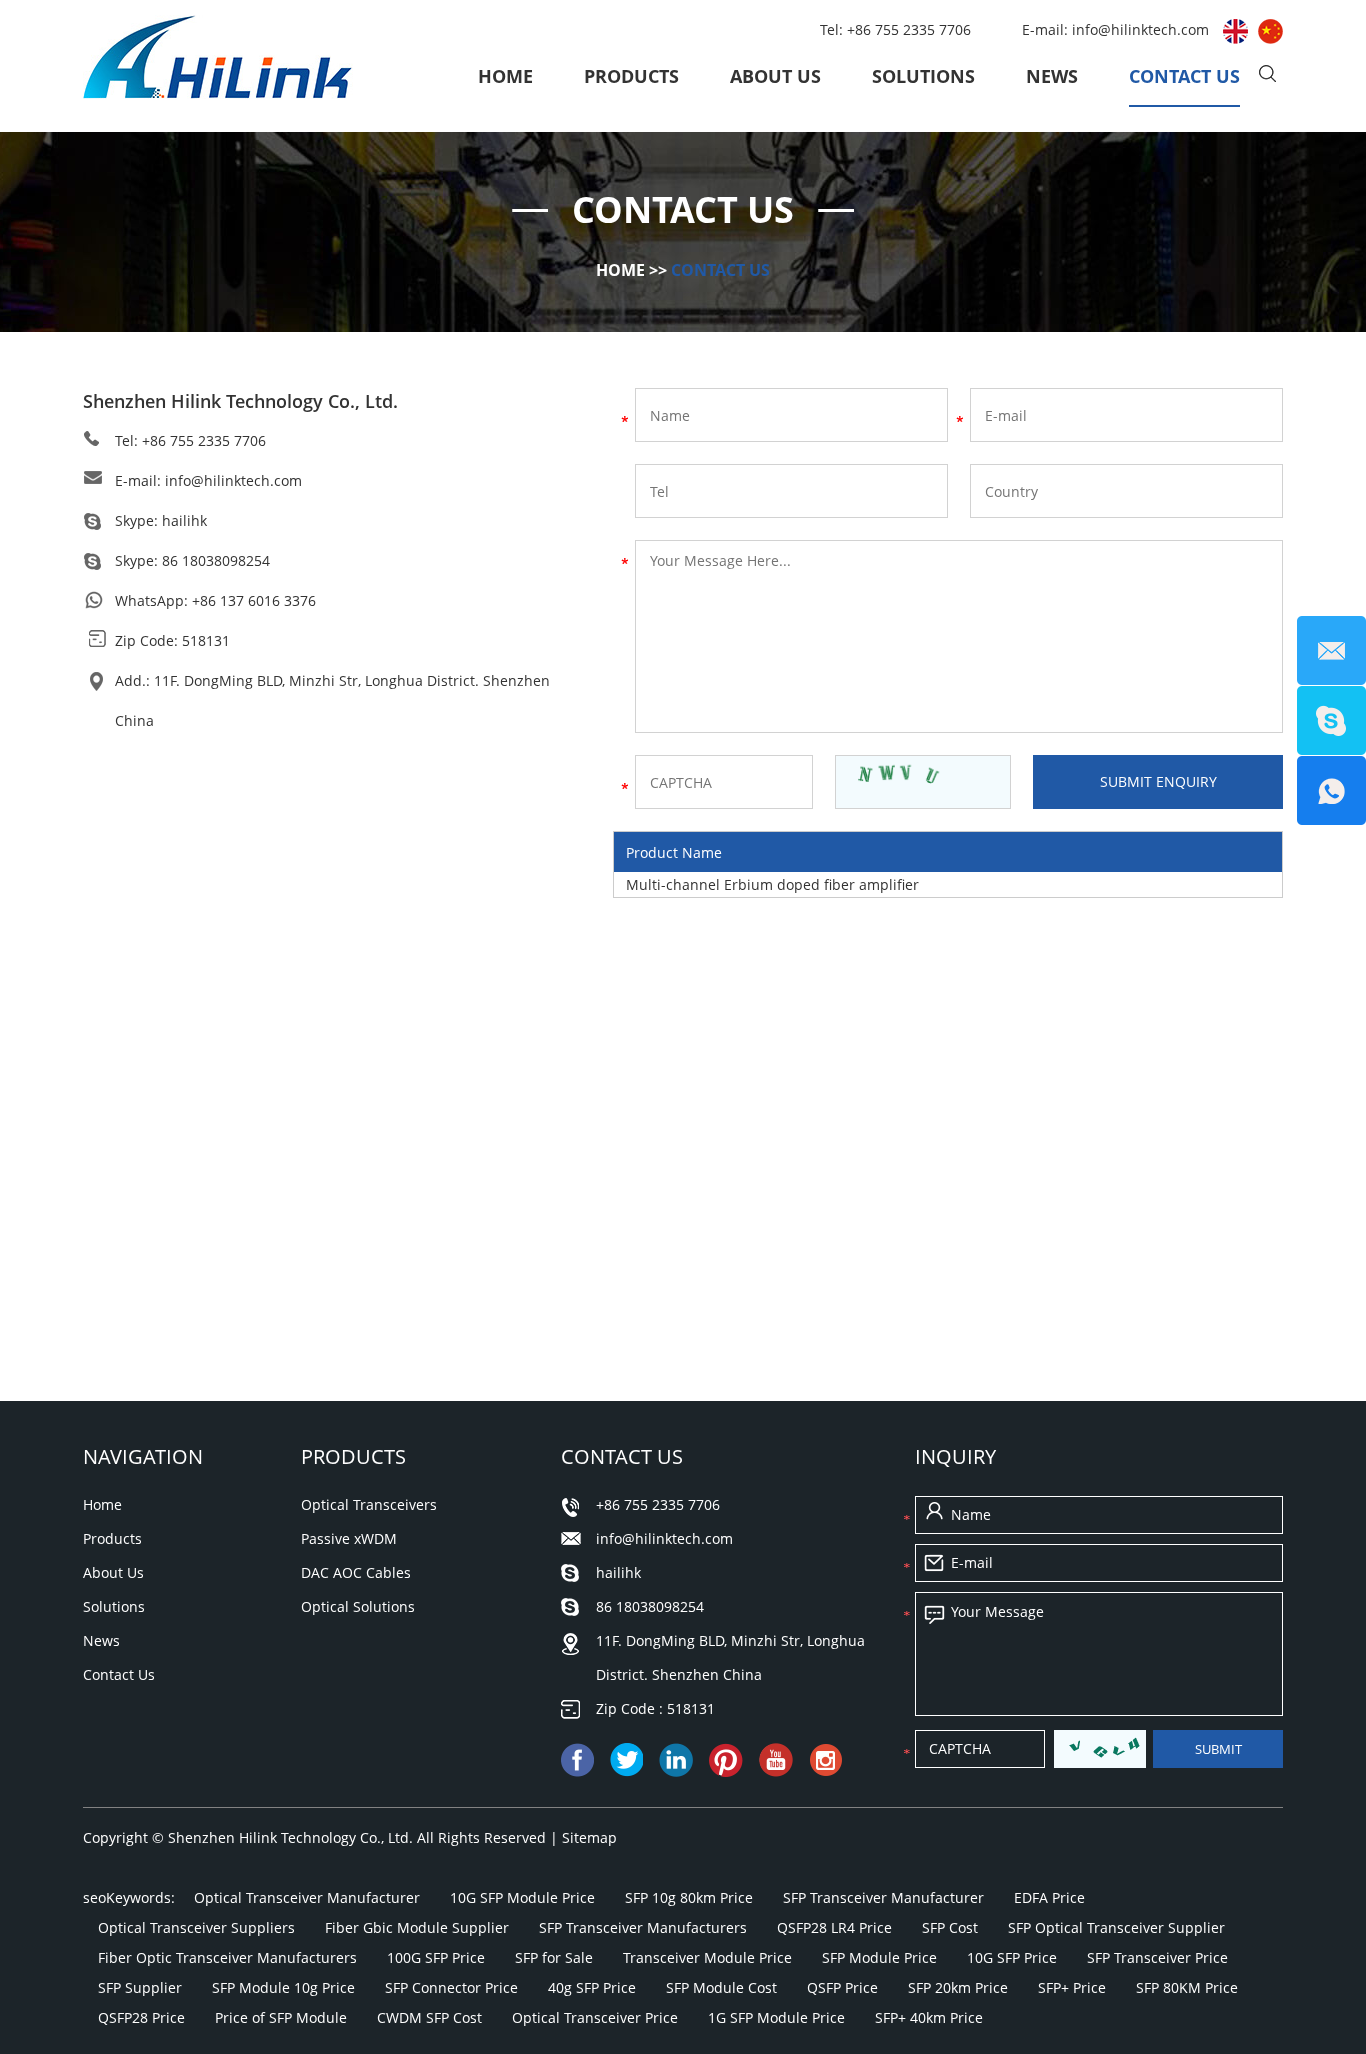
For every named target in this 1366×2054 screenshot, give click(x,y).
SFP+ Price (1072, 1987)
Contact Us (1184, 76)
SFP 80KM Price (1187, 1987)
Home (505, 76)
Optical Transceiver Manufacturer (307, 1897)
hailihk (184, 520)
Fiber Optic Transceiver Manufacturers (227, 1957)
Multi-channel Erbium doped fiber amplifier (772, 884)
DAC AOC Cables (356, 1572)
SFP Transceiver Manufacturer (883, 1897)
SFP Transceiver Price (1157, 1957)
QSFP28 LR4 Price (834, 1927)
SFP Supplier (140, 1987)
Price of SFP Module (281, 2017)
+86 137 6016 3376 (254, 600)
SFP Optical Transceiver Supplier (1116, 1927)
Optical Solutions (358, 1606)
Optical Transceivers (369, 1504)
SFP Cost (950, 1927)
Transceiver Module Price (707, 1957)
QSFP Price (842, 1987)
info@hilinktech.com (1142, 29)
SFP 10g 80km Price (689, 1897)
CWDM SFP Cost (429, 2017)
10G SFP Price (1012, 1957)
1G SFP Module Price (776, 2017)
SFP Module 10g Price (283, 1987)
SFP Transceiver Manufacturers (643, 1927)
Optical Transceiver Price (595, 2017)
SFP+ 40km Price (929, 2017)
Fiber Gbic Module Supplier (417, 1927)
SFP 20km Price (958, 1987)
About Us (775, 76)
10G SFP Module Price (522, 1897)
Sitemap (589, 1837)
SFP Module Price (879, 1957)
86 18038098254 (216, 560)
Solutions (923, 76)
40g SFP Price (592, 1987)
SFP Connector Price (451, 1987)
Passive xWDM (349, 1538)
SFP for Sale (554, 1957)
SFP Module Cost (721, 1987)
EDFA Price (1049, 1897)
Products (631, 76)
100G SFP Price (436, 1957)
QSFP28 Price (141, 2017)
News (1052, 76)
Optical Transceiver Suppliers (196, 1927)
